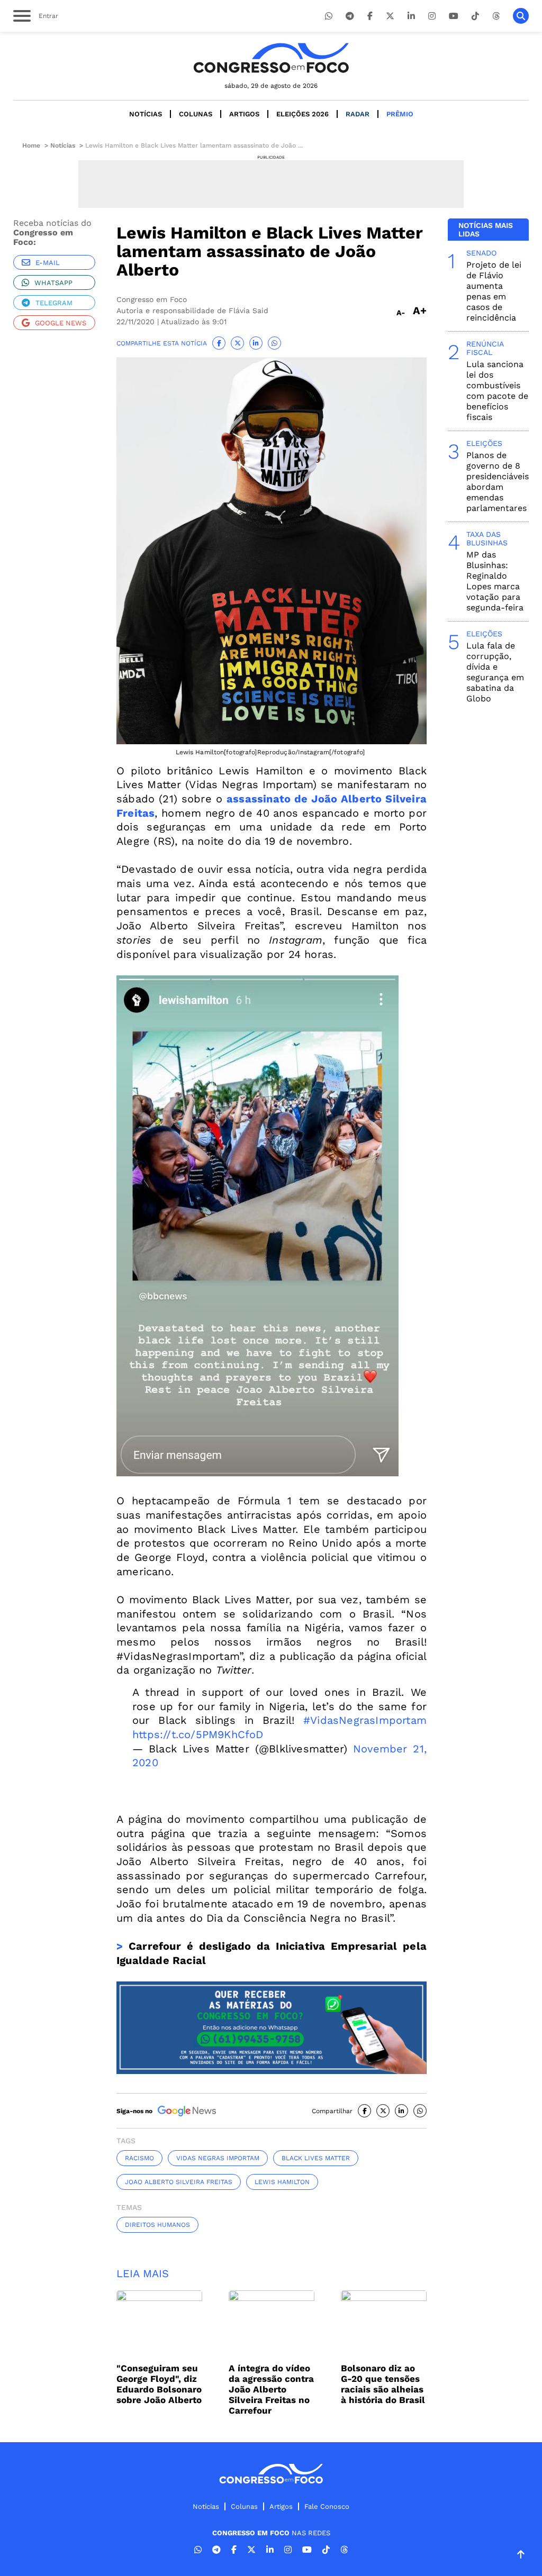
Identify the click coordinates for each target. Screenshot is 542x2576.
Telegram (54, 303)
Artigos (244, 114)
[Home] (271, 58)
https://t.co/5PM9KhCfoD (198, 1734)
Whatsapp (53, 283)
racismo (139, 2158)
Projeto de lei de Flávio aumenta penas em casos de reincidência (494, 291)
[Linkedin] (411, 16)
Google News (61, 323)
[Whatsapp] (329, 16)
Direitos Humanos (157, 2225)
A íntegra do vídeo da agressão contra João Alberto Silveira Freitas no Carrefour (271, 2389)
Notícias (146, 114)
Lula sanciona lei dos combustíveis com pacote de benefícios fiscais (497, 391)
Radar (358, 114)
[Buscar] (521, 16)
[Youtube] (454, 16)
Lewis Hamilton (282, 2182)
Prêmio (400, 114)
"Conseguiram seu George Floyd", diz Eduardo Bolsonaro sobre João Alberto (159, 2384)
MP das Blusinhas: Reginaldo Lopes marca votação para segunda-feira (495, 581)
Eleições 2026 (302, 114)
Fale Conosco (327, 2506)
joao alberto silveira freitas (179, 2182)
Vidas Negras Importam (218, 2158)
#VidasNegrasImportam (365, 1720)
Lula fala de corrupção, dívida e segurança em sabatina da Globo (495, 672)
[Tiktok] (475, 16)
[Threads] (496, 16)
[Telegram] (350, 16)
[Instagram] (432, 16)
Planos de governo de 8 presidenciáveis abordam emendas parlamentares (498, 482)
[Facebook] (370, 16)
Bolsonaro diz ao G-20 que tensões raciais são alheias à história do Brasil (383, 2384)
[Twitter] (390, 16)
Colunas (196, 114)
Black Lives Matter (316, 2158)
